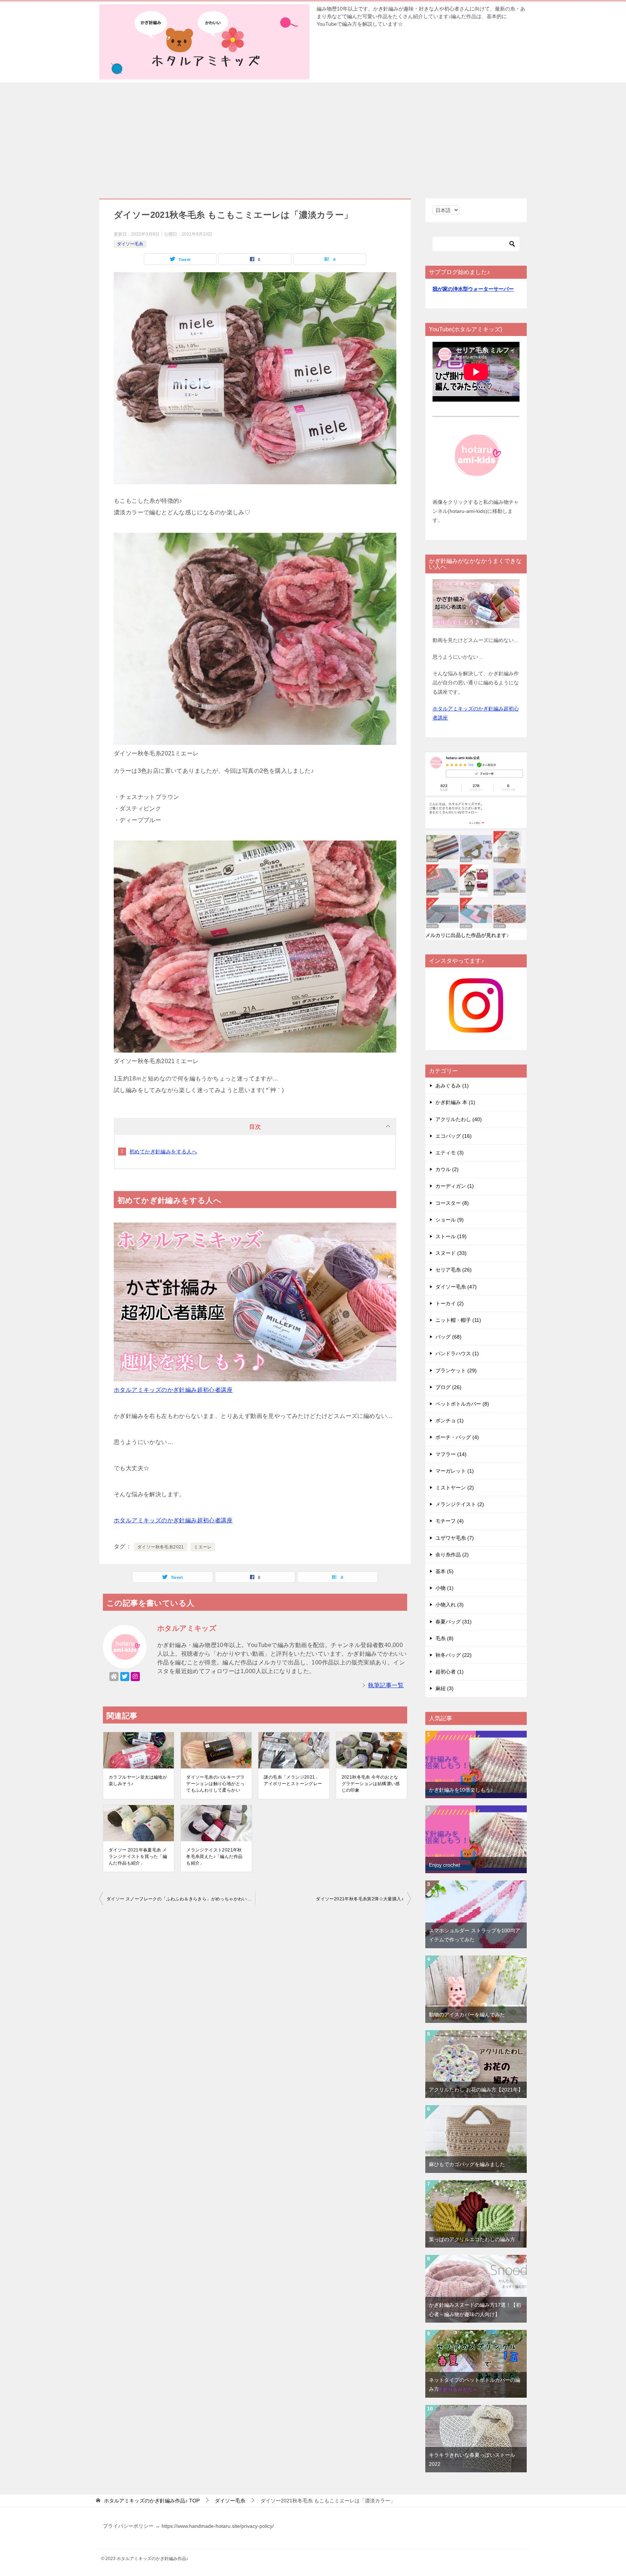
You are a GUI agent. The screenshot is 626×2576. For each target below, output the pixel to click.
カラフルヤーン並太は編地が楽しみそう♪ (138, 1780)
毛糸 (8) (445, 1638)
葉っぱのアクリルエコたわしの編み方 (472, 2239)
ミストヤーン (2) (455, 1488)
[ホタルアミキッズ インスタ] (476, 1028)
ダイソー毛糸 (130, 244)
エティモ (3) (450, 1153)
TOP (152, 2501)
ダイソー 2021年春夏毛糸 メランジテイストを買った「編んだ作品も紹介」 (138, 1857)
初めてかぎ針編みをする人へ (163, 1152)
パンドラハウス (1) (457, 1353)
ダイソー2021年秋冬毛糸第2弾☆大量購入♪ (360, 1899)
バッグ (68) (448, 1337)
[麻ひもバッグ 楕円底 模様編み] (476, 2110)
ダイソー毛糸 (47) (456, 1287)
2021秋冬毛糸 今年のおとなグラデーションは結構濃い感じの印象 (371, 1784)
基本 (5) (445, 1571)
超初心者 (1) (450, 1672)
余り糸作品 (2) (452, 1555)
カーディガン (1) (455, 1186)
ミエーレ (203, 1547)
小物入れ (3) (450, 1605)
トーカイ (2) (450, 1303)
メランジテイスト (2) (460, 1504)
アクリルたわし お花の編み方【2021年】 (476, 2090)
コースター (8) (452, 1203)
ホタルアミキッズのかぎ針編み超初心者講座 (173, 1390)
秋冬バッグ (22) (454, 1655)
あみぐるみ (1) (452, 1086)
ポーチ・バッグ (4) (457, 1437)
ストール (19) (451, 1236)
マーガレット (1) (455, 1471)
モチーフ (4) (450, 1521)
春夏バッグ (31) (454, 1622)
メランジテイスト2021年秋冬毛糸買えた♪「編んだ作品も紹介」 (214, 1857)
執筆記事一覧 (386, 1685)
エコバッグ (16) (454, 1136)
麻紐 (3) (445, 1688)
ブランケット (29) (456, 1370)
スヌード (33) (451, 1253)
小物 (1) (445, 1588)
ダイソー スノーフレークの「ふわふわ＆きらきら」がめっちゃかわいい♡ (181, 1899)
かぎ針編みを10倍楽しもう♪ (461, 1790)
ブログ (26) (448, 1387)
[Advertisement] (313, 137)
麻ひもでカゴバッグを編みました (467, 2164)
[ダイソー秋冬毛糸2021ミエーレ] (255, 478)
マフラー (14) (451, 1454)
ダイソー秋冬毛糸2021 (161, 1547)
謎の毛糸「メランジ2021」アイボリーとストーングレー (293, 1780)
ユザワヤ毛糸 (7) (455, 1538)
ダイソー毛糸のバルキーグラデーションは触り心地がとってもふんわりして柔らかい (215, 1784)
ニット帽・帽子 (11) (458, 1320)
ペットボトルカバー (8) (462, 1404)
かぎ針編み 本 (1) (455, 1102)
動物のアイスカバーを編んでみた (467, 2015)
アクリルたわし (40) (459, 1119)
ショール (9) (450, 1220)
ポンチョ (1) (450, 1420)
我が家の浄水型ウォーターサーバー (473, 289)
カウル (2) (447, 1169)
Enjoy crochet (445, 1865)
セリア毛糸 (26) (454, 1270)
